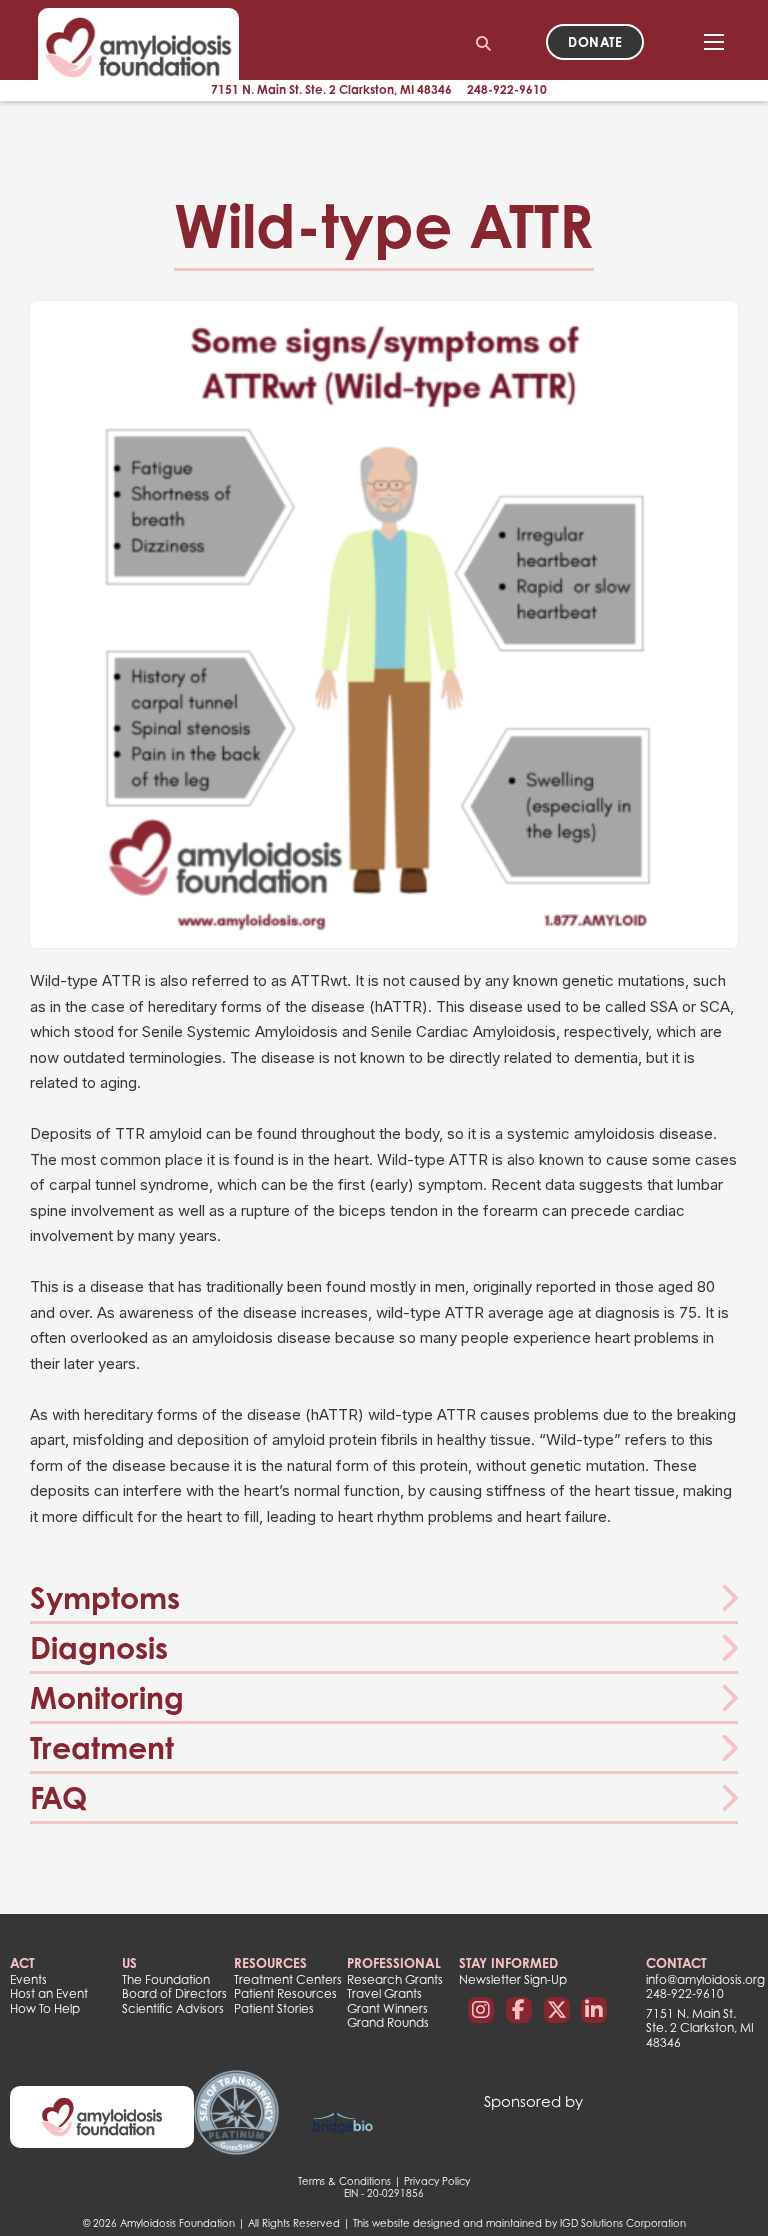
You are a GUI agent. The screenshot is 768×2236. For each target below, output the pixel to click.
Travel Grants (384, 1994)
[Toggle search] (483, 44)
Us (129, 1963)
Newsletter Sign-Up (513, 1980)
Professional (394, 1963)
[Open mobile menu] (714, 42)
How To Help (45, 2009)
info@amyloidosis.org (702, 1980)
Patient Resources (285, 1994)
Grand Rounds (388, 2023)
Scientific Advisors (173, 2009)
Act (22, 1963)
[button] (384, 1599)
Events (28, 1980)
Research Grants (395, 1980)
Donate (595, 42)
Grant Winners (387, 2009)
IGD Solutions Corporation (623, 2223)
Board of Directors (174, 1994)
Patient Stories (274, 2009)
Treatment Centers (288, 1980)
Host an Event (49, 1994)
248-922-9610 (507, 89)
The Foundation (166, 1980)
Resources (270, 1963)
